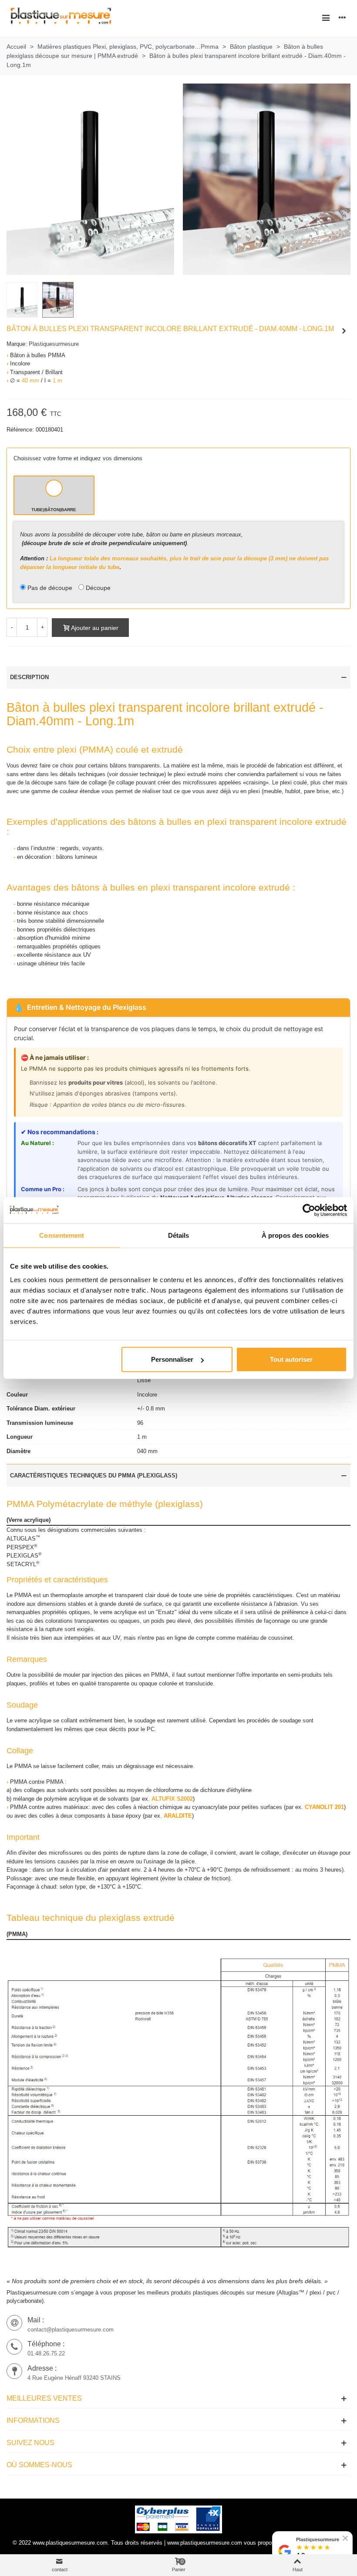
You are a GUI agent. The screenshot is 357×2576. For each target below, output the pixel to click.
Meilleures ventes (44, 2398)
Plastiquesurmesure (54, 344)
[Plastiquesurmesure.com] (61, 18)
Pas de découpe (50, 588)
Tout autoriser (291, 1359)
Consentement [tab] (62, 1235)
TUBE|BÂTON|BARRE (54, 510)
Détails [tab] (179, 1235)
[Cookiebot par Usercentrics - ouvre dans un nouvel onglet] (309, 1210)
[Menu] (326, 17)
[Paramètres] (342, 17)
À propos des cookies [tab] (295, 1235)
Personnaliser (172, 1359)
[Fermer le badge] (345, 2538)
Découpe (98, 588)
